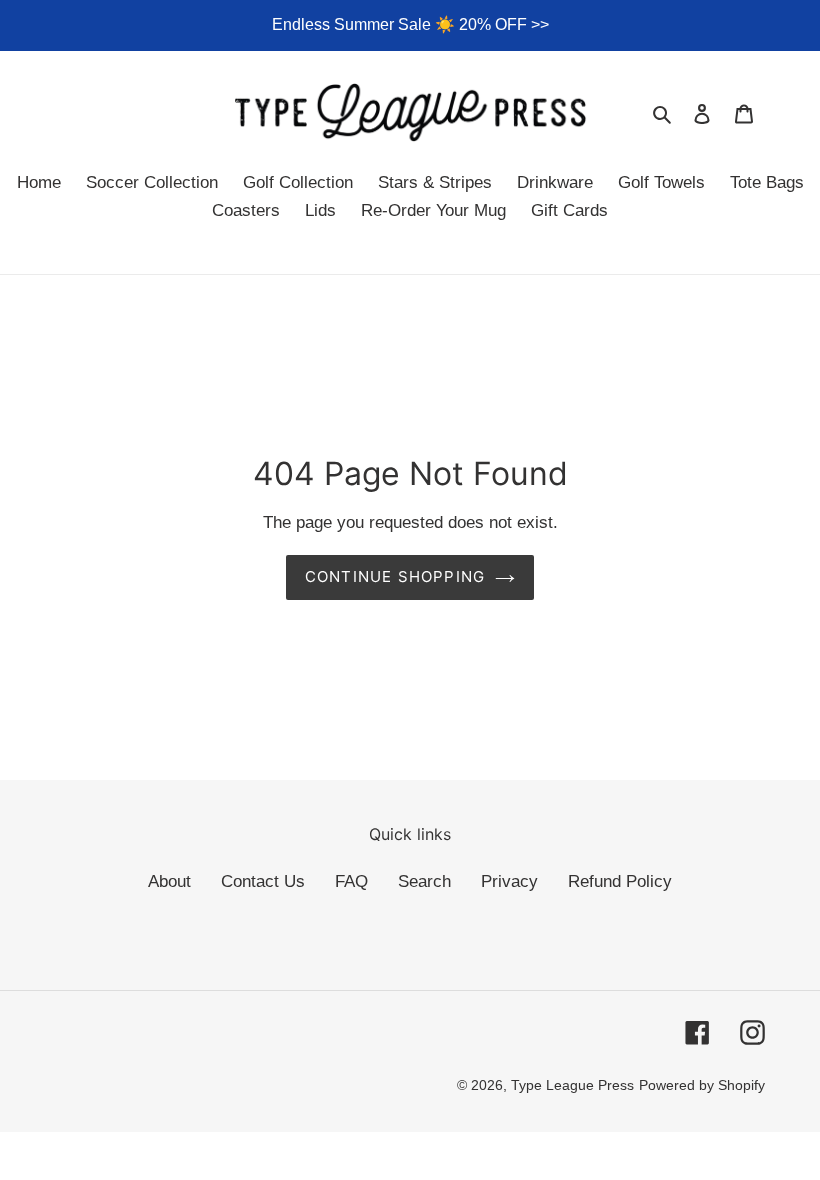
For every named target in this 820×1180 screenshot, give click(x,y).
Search (424, 881)
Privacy (509, 881)
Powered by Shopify (702, 1085)
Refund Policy (620, 881)
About (169, 881)
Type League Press (572, 1085)
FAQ (351, 881)
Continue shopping (395, 576)
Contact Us (263, 881)
